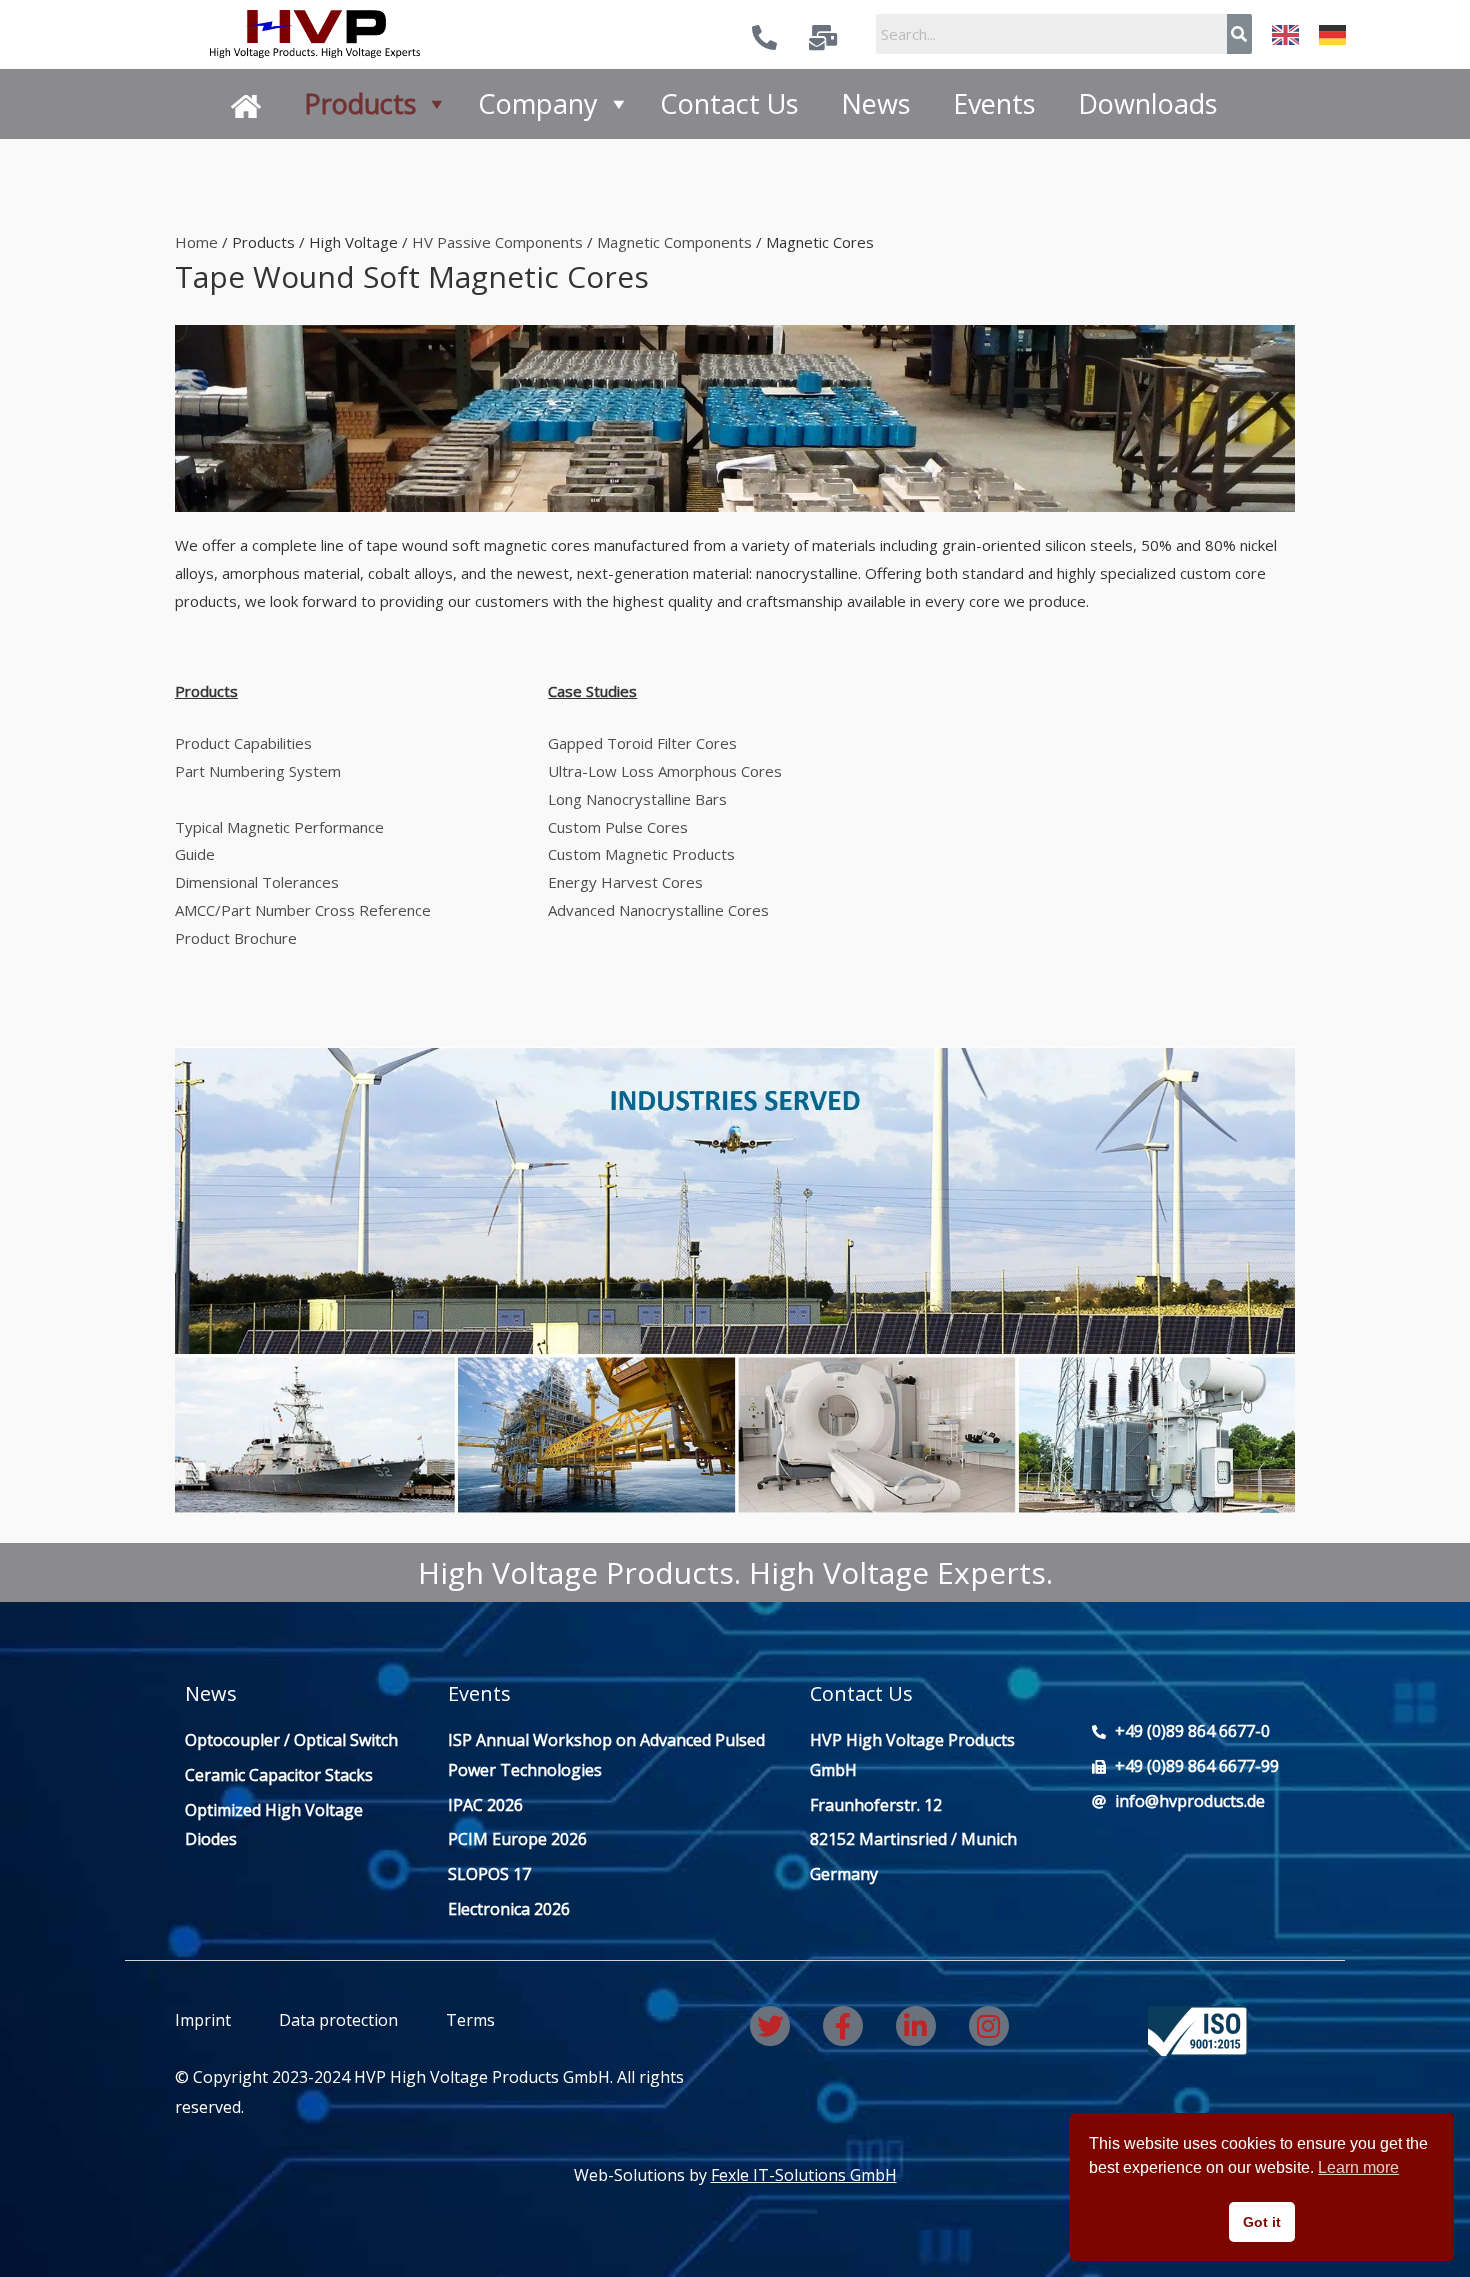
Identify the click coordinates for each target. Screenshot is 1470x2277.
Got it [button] (1262, 2222)
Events (994, 103)
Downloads (1147, 103)
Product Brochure (236, 938)
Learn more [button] (1358, 2167)
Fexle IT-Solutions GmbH (804, 2175)
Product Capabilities (245, 743)
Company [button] (538, 103)
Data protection (338, 2020)
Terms (468, 2020)
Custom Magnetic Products (641, 854)
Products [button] (360, 103)
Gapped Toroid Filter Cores (642, 743)
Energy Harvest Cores (625, 882)
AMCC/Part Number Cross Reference (303, 910)
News (875, 103)
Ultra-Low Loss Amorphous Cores (665, 771)
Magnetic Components (674, 242)
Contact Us (729, 103)
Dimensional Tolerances (259, 882)
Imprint (203, 2020)
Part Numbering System (258, 771)
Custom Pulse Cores (618, 827)
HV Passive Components (497, 242)
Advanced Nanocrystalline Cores (658, 910)
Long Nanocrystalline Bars (637, 799)
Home (196, 242)
